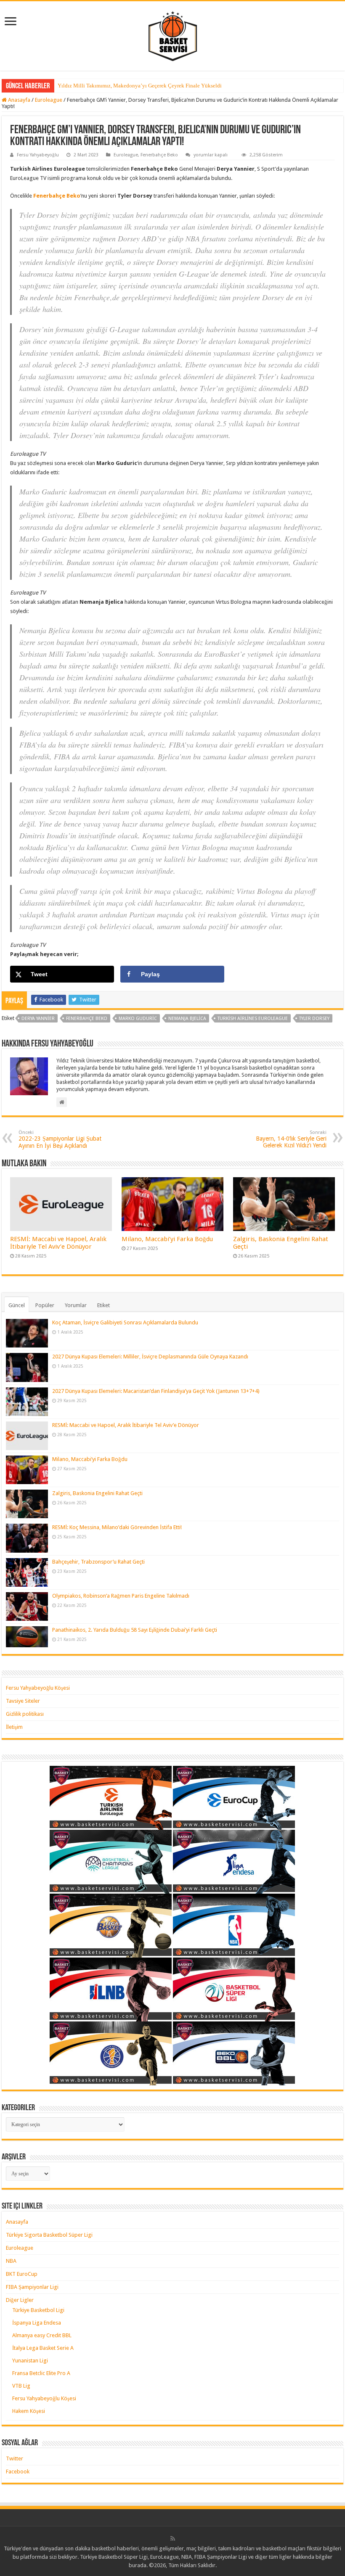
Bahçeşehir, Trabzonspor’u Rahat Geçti (98, 1562)
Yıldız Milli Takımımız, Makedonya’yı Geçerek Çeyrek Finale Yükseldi (140, 86)
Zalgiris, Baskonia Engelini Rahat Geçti (97, 1493)
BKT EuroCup (22, 2274)
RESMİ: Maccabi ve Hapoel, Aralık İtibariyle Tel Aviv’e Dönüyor (58, 1243)
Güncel (17, 1305)
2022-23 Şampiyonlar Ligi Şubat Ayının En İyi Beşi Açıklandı (60, 1139)
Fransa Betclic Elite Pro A (41, 2373)
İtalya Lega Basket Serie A (43, 2348)
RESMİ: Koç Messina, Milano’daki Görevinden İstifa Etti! (117, 1527)
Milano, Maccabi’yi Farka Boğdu (167, 1239)
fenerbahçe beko (87, 1019)
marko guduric (138, 1019)
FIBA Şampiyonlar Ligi (32, 2287)
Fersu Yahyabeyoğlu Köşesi (38, 1688)
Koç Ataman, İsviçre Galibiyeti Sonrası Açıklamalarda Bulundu (125, 1322)
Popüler (45, 1305)
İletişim (14, 1727)
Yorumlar (76, 1305)
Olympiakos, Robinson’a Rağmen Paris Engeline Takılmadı (121, 1596)
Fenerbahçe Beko (159, 155)
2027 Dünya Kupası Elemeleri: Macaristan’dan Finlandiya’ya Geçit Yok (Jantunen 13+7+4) (156, 1391)
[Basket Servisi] (173, 34)
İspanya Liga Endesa (37, 2323)
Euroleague (49, 100)
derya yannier (38, 1019)
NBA (11, 2261)
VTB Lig (21, 2386)
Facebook (18, 2472)
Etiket (103, 1305)
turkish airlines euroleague (253, 1019)
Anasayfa (19, 100)
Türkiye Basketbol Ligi (38, 2310)
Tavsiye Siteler (23, 1701)
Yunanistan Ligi (30, 2361)
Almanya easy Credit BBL (42, 2335)
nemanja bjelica (187, 1019)
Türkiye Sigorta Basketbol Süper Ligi (49, 2235)
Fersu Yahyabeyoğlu (38, 155)
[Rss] (173, 2539)
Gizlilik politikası (25, 1714)
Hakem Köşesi (29, 2411)
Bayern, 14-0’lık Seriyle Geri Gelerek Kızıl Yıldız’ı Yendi (291, 1139)
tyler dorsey (314, 1019)
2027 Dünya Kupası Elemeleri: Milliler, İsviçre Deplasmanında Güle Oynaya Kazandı (150, 1357)
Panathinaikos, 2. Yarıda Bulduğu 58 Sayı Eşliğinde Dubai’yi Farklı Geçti (135, 1630)
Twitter (15, 2458)
